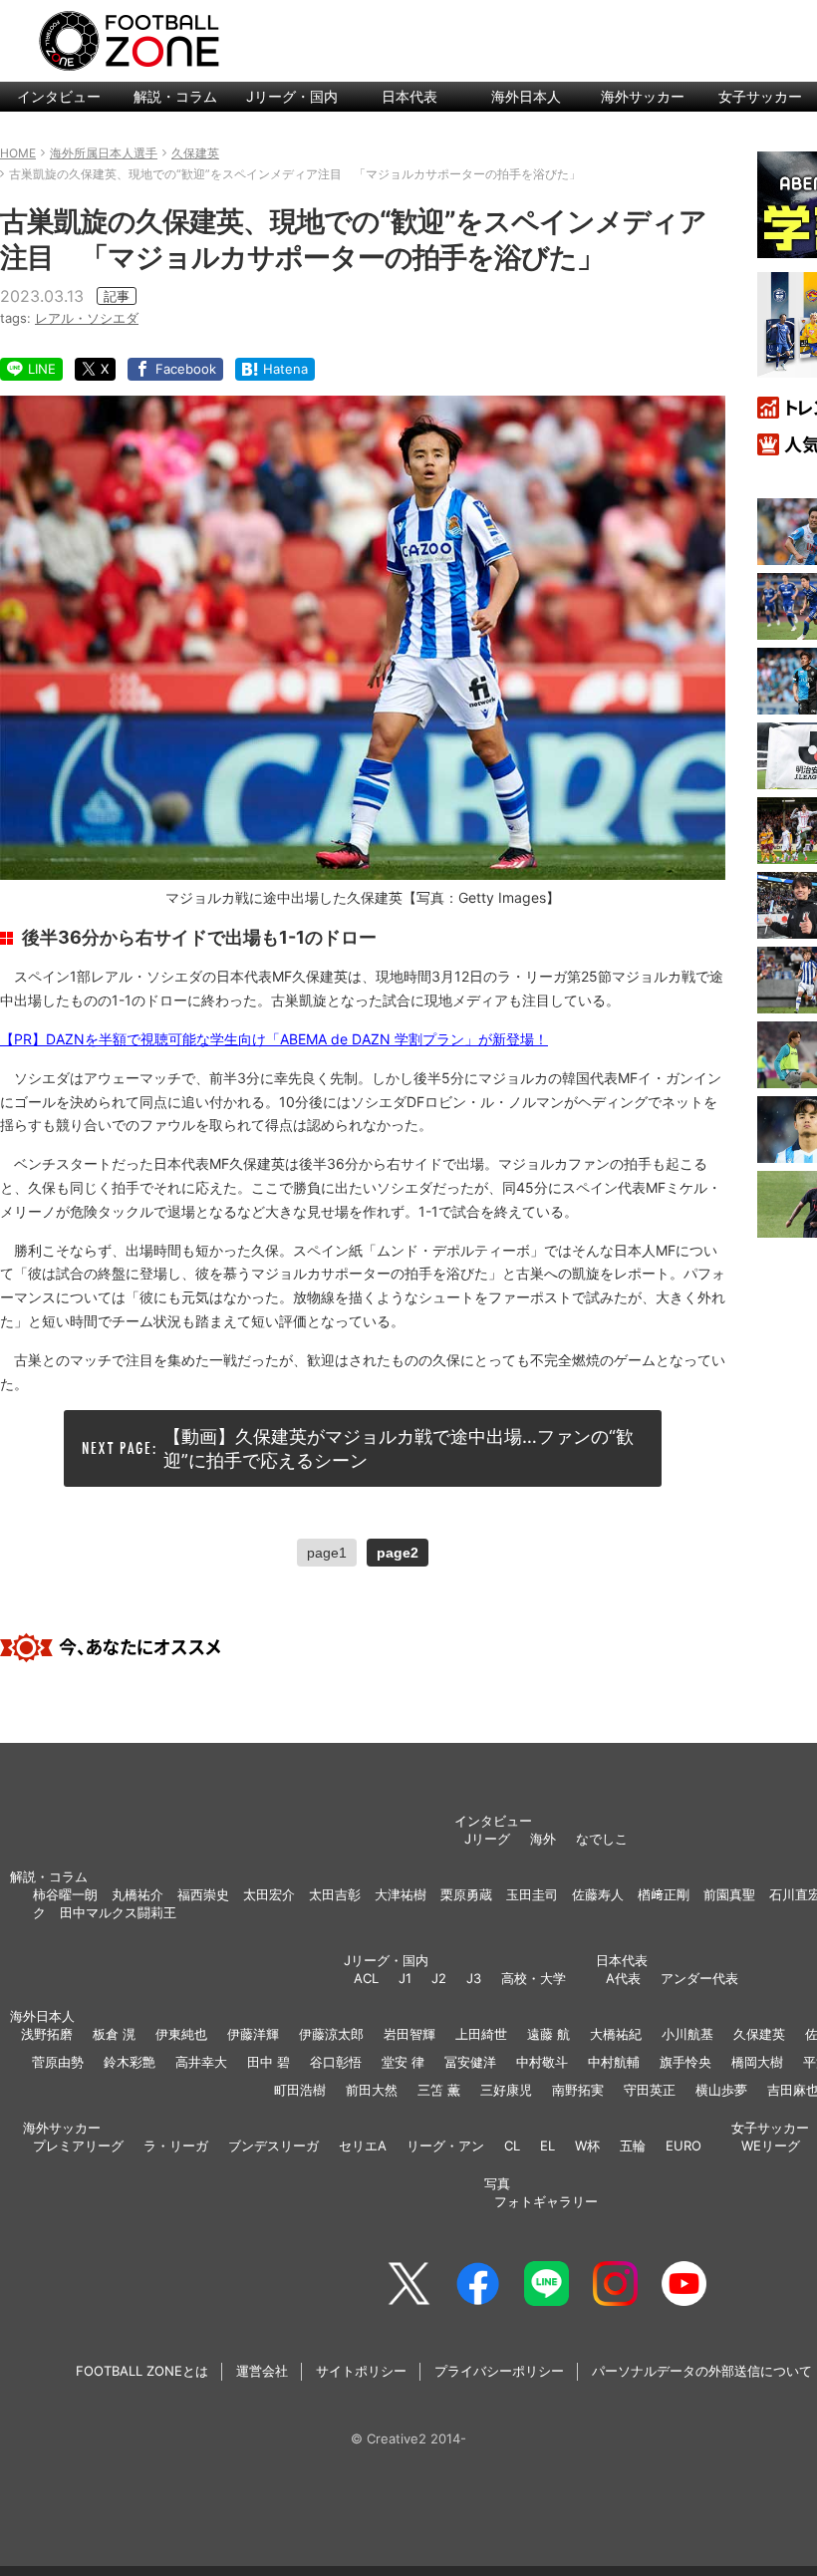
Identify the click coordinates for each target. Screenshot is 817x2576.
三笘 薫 (439, 2090)
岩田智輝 (409, 2034)
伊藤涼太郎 (331, 2034)
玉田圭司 (532, 1894)
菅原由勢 (58, 2062)
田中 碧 (269, 2062)
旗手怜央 (685, 2062)
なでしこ (602, 1839)
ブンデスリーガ (273, 2146)
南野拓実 (578, 2090)
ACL (366, 1978)
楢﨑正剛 (664, 1894)
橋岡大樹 (757, 2062)
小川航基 (687, 2034)
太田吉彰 (335, 1894)
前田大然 (372, 2090)
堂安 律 (403, 2062)
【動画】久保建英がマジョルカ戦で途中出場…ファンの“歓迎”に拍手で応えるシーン (399, 1448)
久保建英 (759, 2034)
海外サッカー (643, 96)
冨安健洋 (470, 2062)
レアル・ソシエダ (87, 318)
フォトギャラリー (546, 2201)
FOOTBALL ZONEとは (142, 2371)
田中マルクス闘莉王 (118, 1912)
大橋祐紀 (616, 2034)
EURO (683, 2146)
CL (512, 2146)
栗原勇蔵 (466, 1894)
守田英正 (650, 2090)
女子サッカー (770, 2128)
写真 (497, 2183)
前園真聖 (729, 1894)
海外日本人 (526, 96)
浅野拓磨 (47, 2034)
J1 (405, 1978)
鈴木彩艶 (130, 2062)
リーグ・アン (445, 2146)
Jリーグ (487, 1839)
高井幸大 (201, 2062)
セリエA (363, 2146)
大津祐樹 (401, 1894)
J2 (439, 1978)
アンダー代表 (699, 1978)
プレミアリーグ (78, 2146)
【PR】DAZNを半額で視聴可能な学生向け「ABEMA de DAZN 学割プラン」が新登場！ (274, 1039)
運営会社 (262, 2371)
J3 (474, 1978)
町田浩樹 (300, 2090)
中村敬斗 (542, 2062)
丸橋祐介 (137, 1894)
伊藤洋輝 (253, 2034)
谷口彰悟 (336, 2062)
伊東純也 (181, 2034)
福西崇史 (203, 1894)
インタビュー (59, 96)
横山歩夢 (721, 2090)
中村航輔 (614, 2062)
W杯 (587, 2146)
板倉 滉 (114, 2034)
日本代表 (409, 96)
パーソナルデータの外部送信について (702, 2371)
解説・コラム (175, 96)
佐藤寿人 (598, 1894)
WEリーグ (771, 2146)
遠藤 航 (548, 2034)
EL (547, 2146)
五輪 (633, 2146)
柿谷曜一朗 (65, 1894)
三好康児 (506, 2090)
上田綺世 (481, 2034)
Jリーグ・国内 (292, 96)
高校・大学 (534, 1978)
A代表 (623, 1978)
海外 (543, 1839)
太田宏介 (269, 1894)
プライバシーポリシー (499, 2371)
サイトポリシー (361, 2371)
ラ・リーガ (176, 2146)
